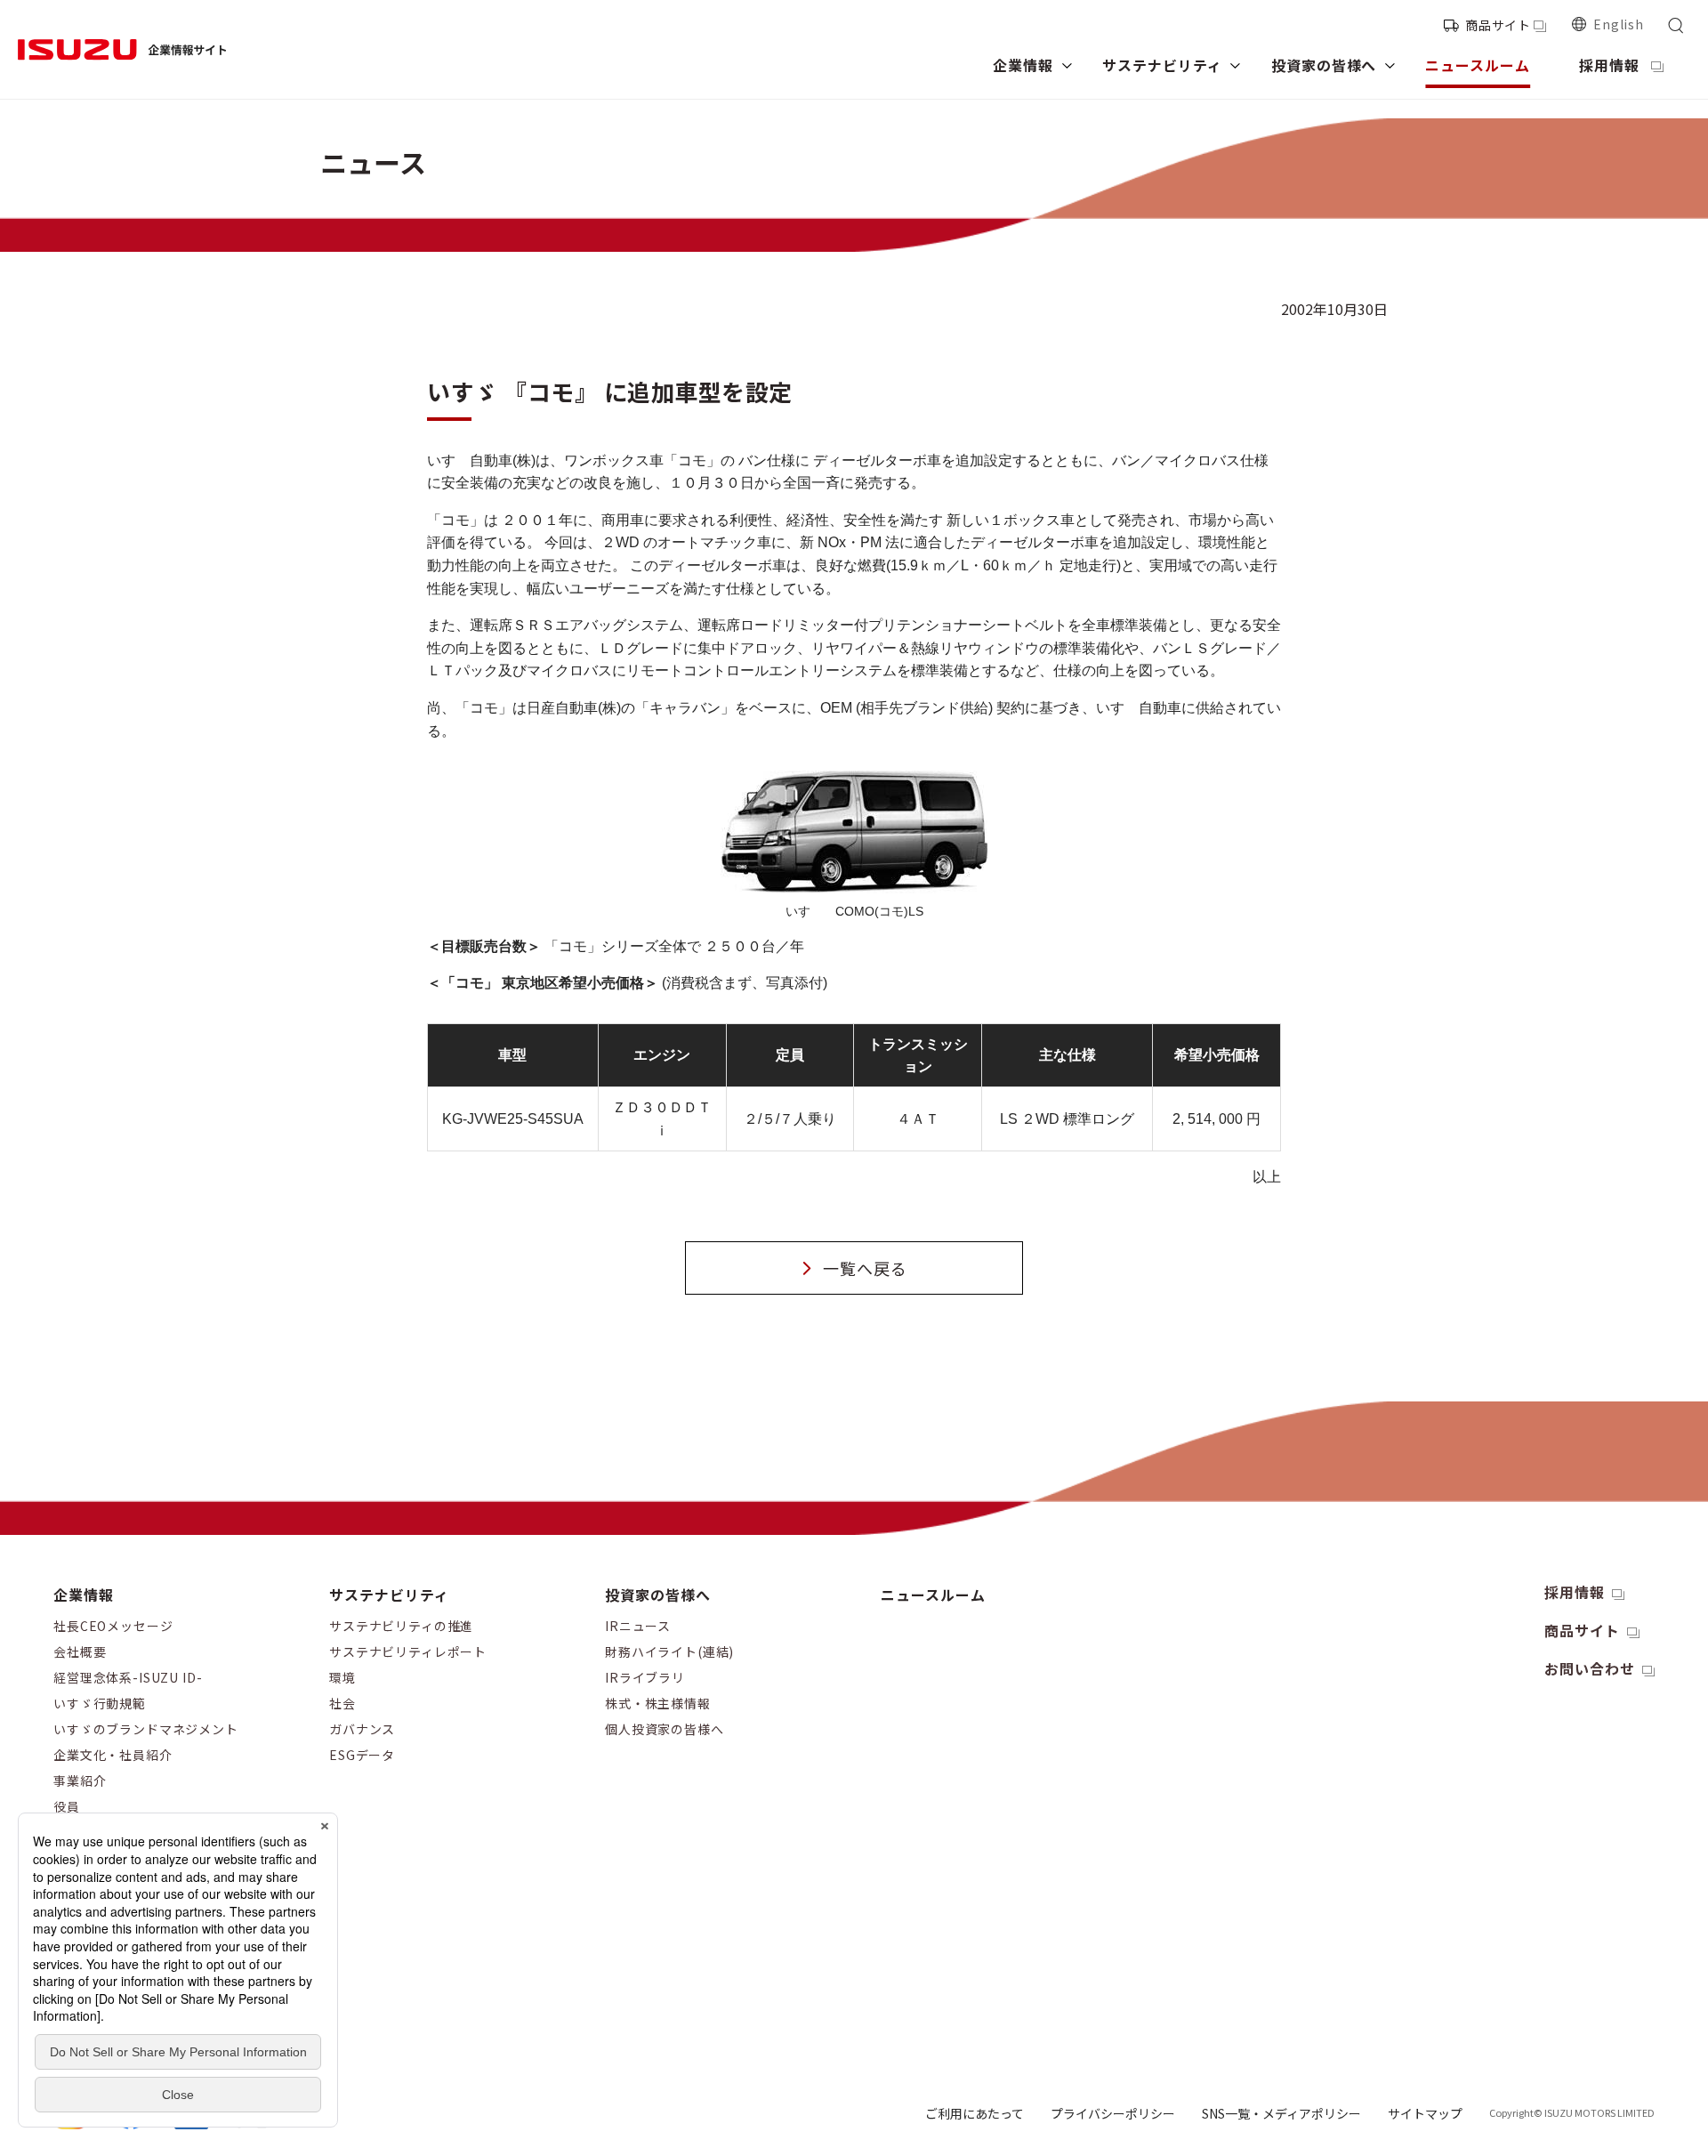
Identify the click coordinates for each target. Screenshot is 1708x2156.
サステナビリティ (389, 1595)
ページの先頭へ (1436, 1578)
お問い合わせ (1590, 1668)
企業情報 (84, 1595)
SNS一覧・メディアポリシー (1281, 2113)
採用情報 (1575, 1592)
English (1619, 24)
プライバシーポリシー (1113, 2113)
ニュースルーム (933, 1595)
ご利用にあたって (975, 2113)
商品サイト (1498, 25)
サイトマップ (1425, 2113)
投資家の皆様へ (658, 1595)
